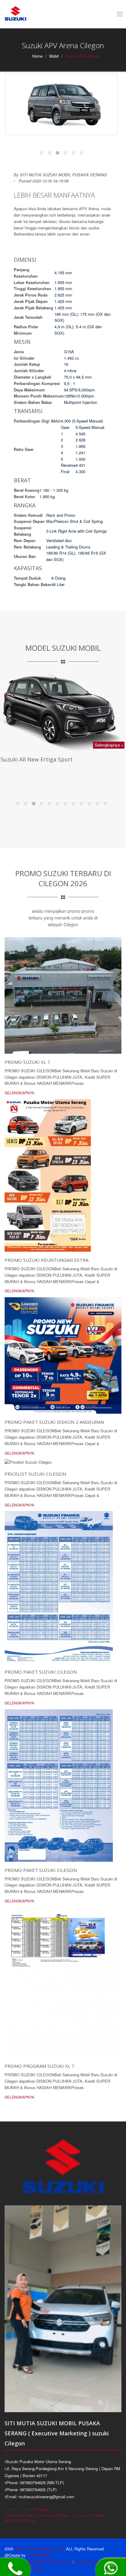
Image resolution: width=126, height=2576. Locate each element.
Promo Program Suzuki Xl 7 (39, 2066)
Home (37, 56)
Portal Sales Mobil (58, 2562)
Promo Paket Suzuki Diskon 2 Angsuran (54, 1422)
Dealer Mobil (35, 2568)
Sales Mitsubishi (31, 2562)
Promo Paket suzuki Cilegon (41, 1672)
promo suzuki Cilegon (90, 2515)
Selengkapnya (19, 1093)
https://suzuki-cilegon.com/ (39, 2549)
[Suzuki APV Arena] (61, 105)
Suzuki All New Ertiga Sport (37, 759)
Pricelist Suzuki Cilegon (35, 1474)
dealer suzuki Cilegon (20, 2520)
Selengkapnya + (109, 745)
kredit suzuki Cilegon (20, 2515)
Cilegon (42, 2509)
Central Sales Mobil (89, 2562)
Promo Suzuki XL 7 (27, 1062)
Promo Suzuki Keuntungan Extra (46, 1260)
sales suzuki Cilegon (55, 2515)
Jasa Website (40, 2555)
